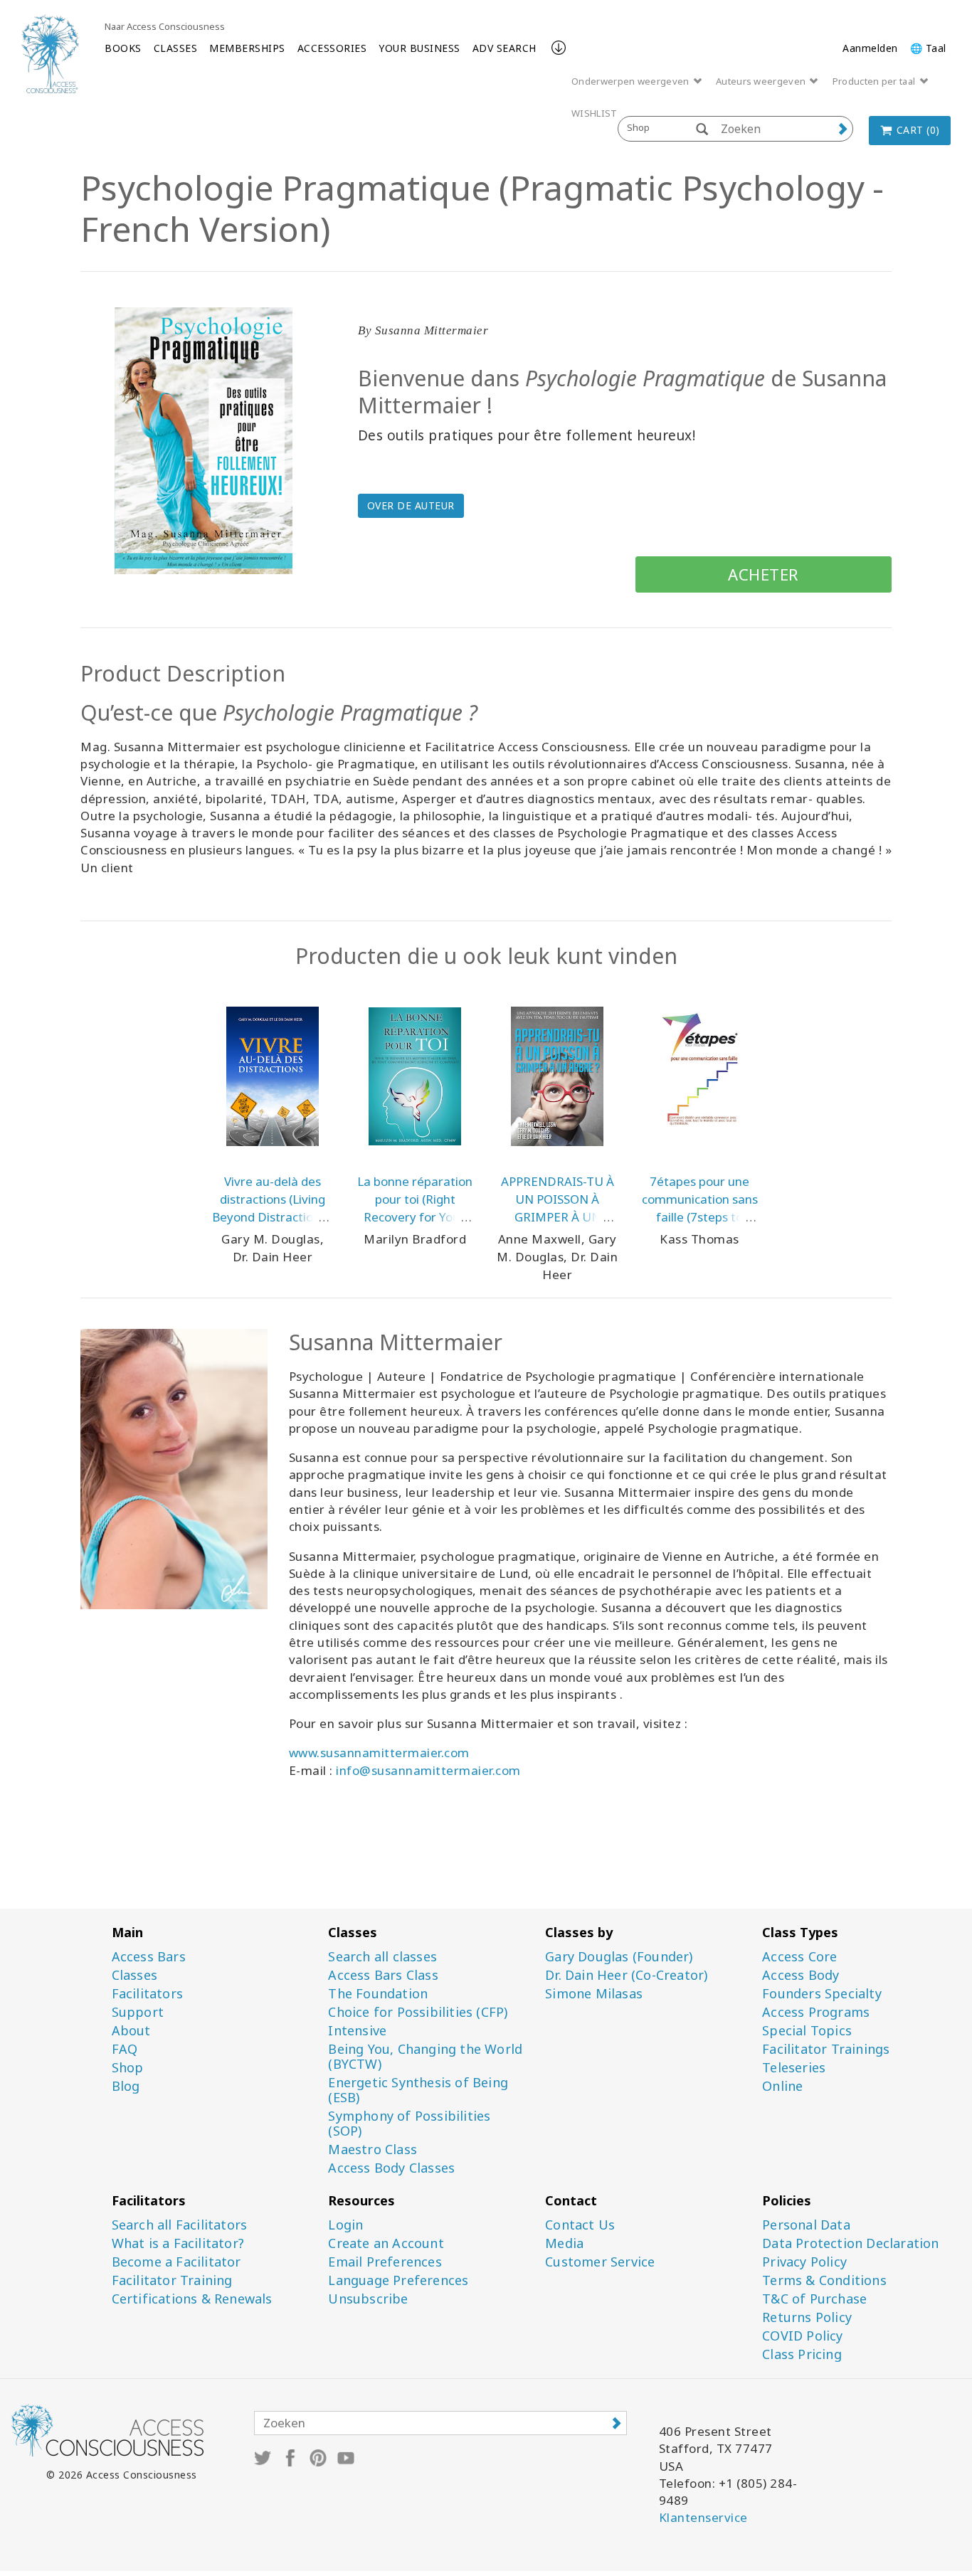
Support (138, 2012)
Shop (128, 2068)
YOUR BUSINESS (419, 48)
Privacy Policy (804, 2262)
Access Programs (816, 2012)
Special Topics (807, 2031)
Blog (126, 2086)
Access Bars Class (383, 1975)
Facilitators (147, 1994)
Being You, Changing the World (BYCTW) (425, 2057)
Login (345, 2225)
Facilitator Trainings (826, 2049)
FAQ (125, 2049)
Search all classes (382, 1957)
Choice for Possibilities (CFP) (418, 2012)
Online (782, 2086)
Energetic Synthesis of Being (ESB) (418, 2090)
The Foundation (378, 1994)
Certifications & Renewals (192, 2299)
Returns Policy (807, 2317)
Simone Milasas (594, 1994)
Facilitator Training (172, 2280)
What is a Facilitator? (178, 2243)
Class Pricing (802, 2354)
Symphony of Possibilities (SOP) (409, 2124)
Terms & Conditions (824, 2280)
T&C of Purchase (814, 2299)
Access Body (801, 1975)
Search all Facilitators (180, 2225)
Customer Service (600, 2262)
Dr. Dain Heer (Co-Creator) (626, 1975)
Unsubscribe (368, 2299)
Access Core (799, 1957)
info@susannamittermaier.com (428, 1770)
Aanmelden (870, 48)
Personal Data (806, 2225)
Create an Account (386, 2243)
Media (564, 2243)
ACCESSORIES (332, 48)
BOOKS (123, 48)
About (131, 2031)
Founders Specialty (822, 1994)
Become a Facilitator (176, 2262)
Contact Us (580, 2225)
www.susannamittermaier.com (379, 1753)
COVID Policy (802, 2336)
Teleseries (794, 2068)
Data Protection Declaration (850, 2243)
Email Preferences (385, 2262)
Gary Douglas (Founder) (619, 1957)
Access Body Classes (391, 2168)
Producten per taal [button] (875, 81)
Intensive (357, 2031)
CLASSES (176, 48)
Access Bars (149, 1957)
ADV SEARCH (505, 48)
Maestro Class (373, 2150)
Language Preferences (398, 2280)
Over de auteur (411, 505)
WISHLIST (594, 113)
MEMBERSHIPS (247, 48)
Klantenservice (703, 2517)
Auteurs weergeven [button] (762, 81)
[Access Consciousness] (50, 54)
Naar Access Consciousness (165, 26)
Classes (134, 1975)
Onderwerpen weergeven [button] (632, 81)
